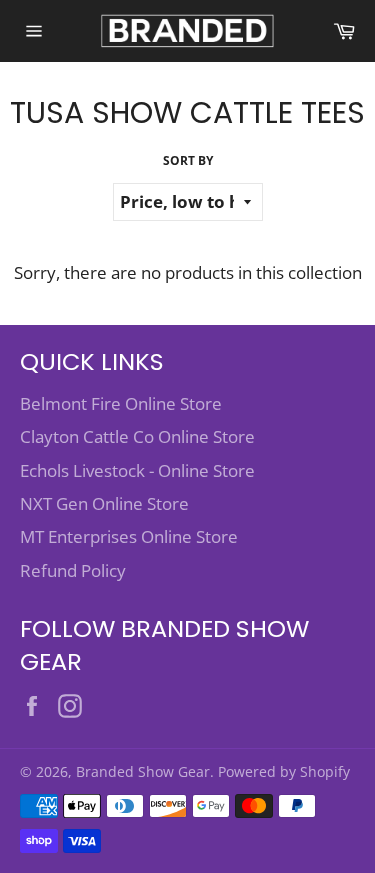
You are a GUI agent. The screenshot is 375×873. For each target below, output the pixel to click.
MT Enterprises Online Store (129, 536)
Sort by (188, 161)
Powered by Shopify (284, 771)
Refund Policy (73, 570)
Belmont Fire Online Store (121, 403)
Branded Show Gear (143, 771)
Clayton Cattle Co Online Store (137, 436)
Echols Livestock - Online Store (137, 470)
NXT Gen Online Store (104, 503)
